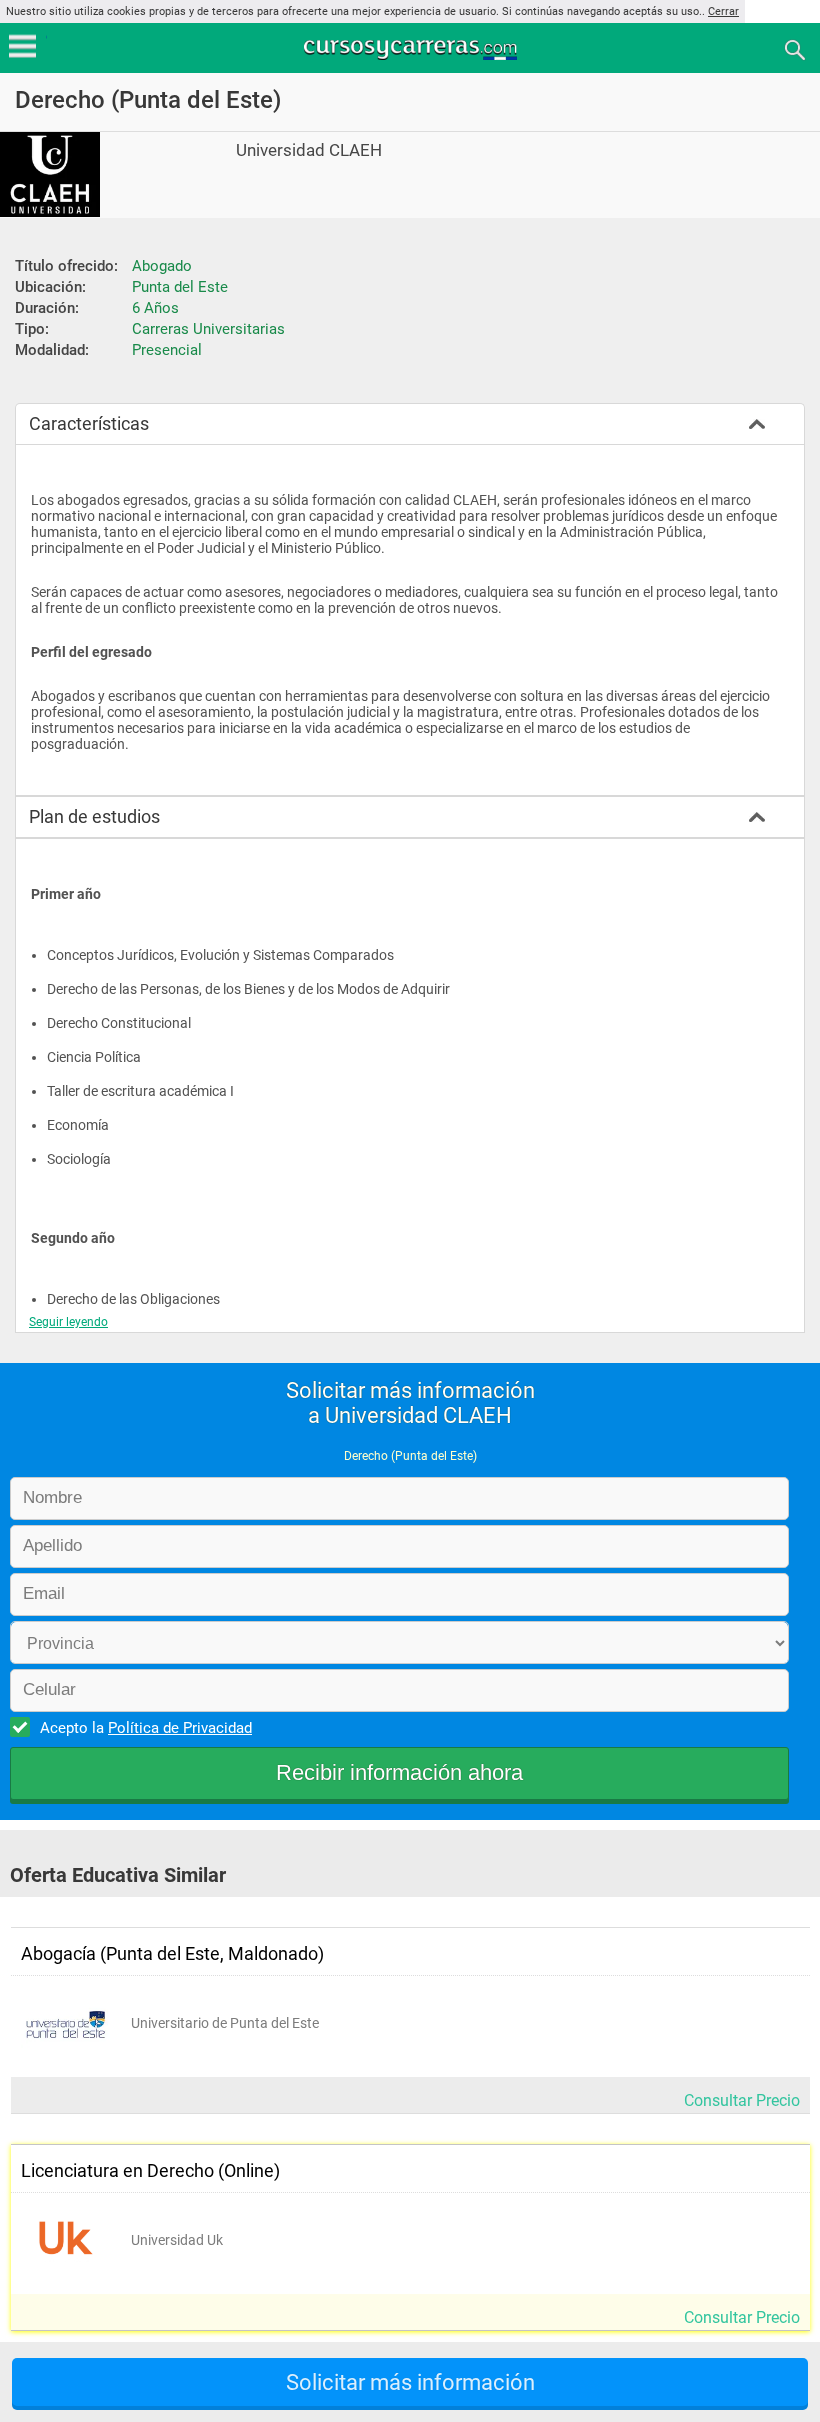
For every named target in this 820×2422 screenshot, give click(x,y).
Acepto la (146, 1728)
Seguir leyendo (68, 1322)
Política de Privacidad (180, 1728)
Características (89, 423)
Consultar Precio (742, 2100)
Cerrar (723, 11)
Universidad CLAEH (309, 150)
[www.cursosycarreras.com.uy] (412, 48)
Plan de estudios (94, 816)
